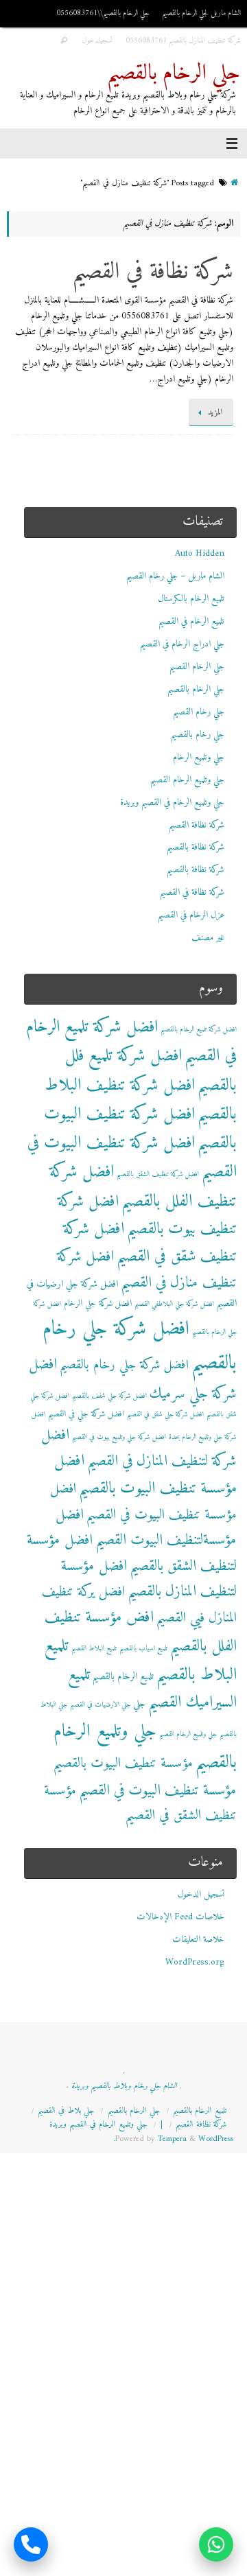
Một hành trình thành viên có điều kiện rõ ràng (153, 2536)
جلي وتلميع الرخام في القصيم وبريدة (172, 803)
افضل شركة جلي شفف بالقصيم (109, 1396)
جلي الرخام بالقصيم (174, 74)
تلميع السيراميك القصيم (152, 1689)
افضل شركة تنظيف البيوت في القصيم (132, 1158)
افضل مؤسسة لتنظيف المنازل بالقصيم (149, 1579)
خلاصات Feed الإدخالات (180, 1917)
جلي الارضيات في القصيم (100, 1705)
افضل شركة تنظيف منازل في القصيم (147, 1270)
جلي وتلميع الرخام (199, 758)
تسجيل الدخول (201, 1895)
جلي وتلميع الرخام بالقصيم (145, 1747)
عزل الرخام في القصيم (191, 915)
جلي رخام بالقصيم (198, 735)
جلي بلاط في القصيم (66, 2111)
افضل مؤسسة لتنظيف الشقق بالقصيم (132, 1553)
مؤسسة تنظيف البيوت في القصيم (158, 1791)
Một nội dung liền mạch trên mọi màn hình (162, 2552)
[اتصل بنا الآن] (31, 2545)
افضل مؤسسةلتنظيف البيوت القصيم (146, 1527)
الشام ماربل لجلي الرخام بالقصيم (201, 13)
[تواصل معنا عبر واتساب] (216, 2545)
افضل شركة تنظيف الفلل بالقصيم (143, 1186)
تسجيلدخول (97, 40)
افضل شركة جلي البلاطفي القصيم (174, 1304)
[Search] (64, 41)
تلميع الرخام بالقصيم (123, 1677)
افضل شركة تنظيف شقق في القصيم (150, 1243)
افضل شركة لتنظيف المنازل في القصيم (139, 1448)
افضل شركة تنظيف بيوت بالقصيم (147, 1216)
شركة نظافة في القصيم (153, 272)
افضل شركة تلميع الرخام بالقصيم (199, 1030)
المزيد (215, 412)
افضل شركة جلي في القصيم (86, 1414)
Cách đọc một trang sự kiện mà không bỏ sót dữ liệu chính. (131, 2568)
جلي (139, 1704)
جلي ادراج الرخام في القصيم (182, 644)
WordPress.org (195, 1963)
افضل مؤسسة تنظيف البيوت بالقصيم (145, 1475)
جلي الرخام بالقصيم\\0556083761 (103, 13)
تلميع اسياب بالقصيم (143, 1649)
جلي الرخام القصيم (197, 667)
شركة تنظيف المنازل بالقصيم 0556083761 (183, 40)
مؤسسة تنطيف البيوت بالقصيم (123, 1764)
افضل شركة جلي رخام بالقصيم (140, 1346)
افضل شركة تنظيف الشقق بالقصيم (158, 1174)
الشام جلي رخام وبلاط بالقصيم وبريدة (124, 2086)
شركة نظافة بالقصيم (196, 847)
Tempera (172, 2139)
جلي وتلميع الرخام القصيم (187, 780)
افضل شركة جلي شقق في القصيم (165, 1415)
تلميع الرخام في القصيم (191, 622)
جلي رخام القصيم (199, 712)
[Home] (234, 183)
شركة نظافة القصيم (197, 826)
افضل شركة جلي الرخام (98, 1304)
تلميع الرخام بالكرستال (191, 599)
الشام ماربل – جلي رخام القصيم (175, 576)
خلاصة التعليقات (198, 1940)
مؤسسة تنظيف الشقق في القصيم (140, 1803)
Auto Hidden (200, 554)
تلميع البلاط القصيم (94, 1649)
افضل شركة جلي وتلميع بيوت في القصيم (119, 1437)
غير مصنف (208, 938)
